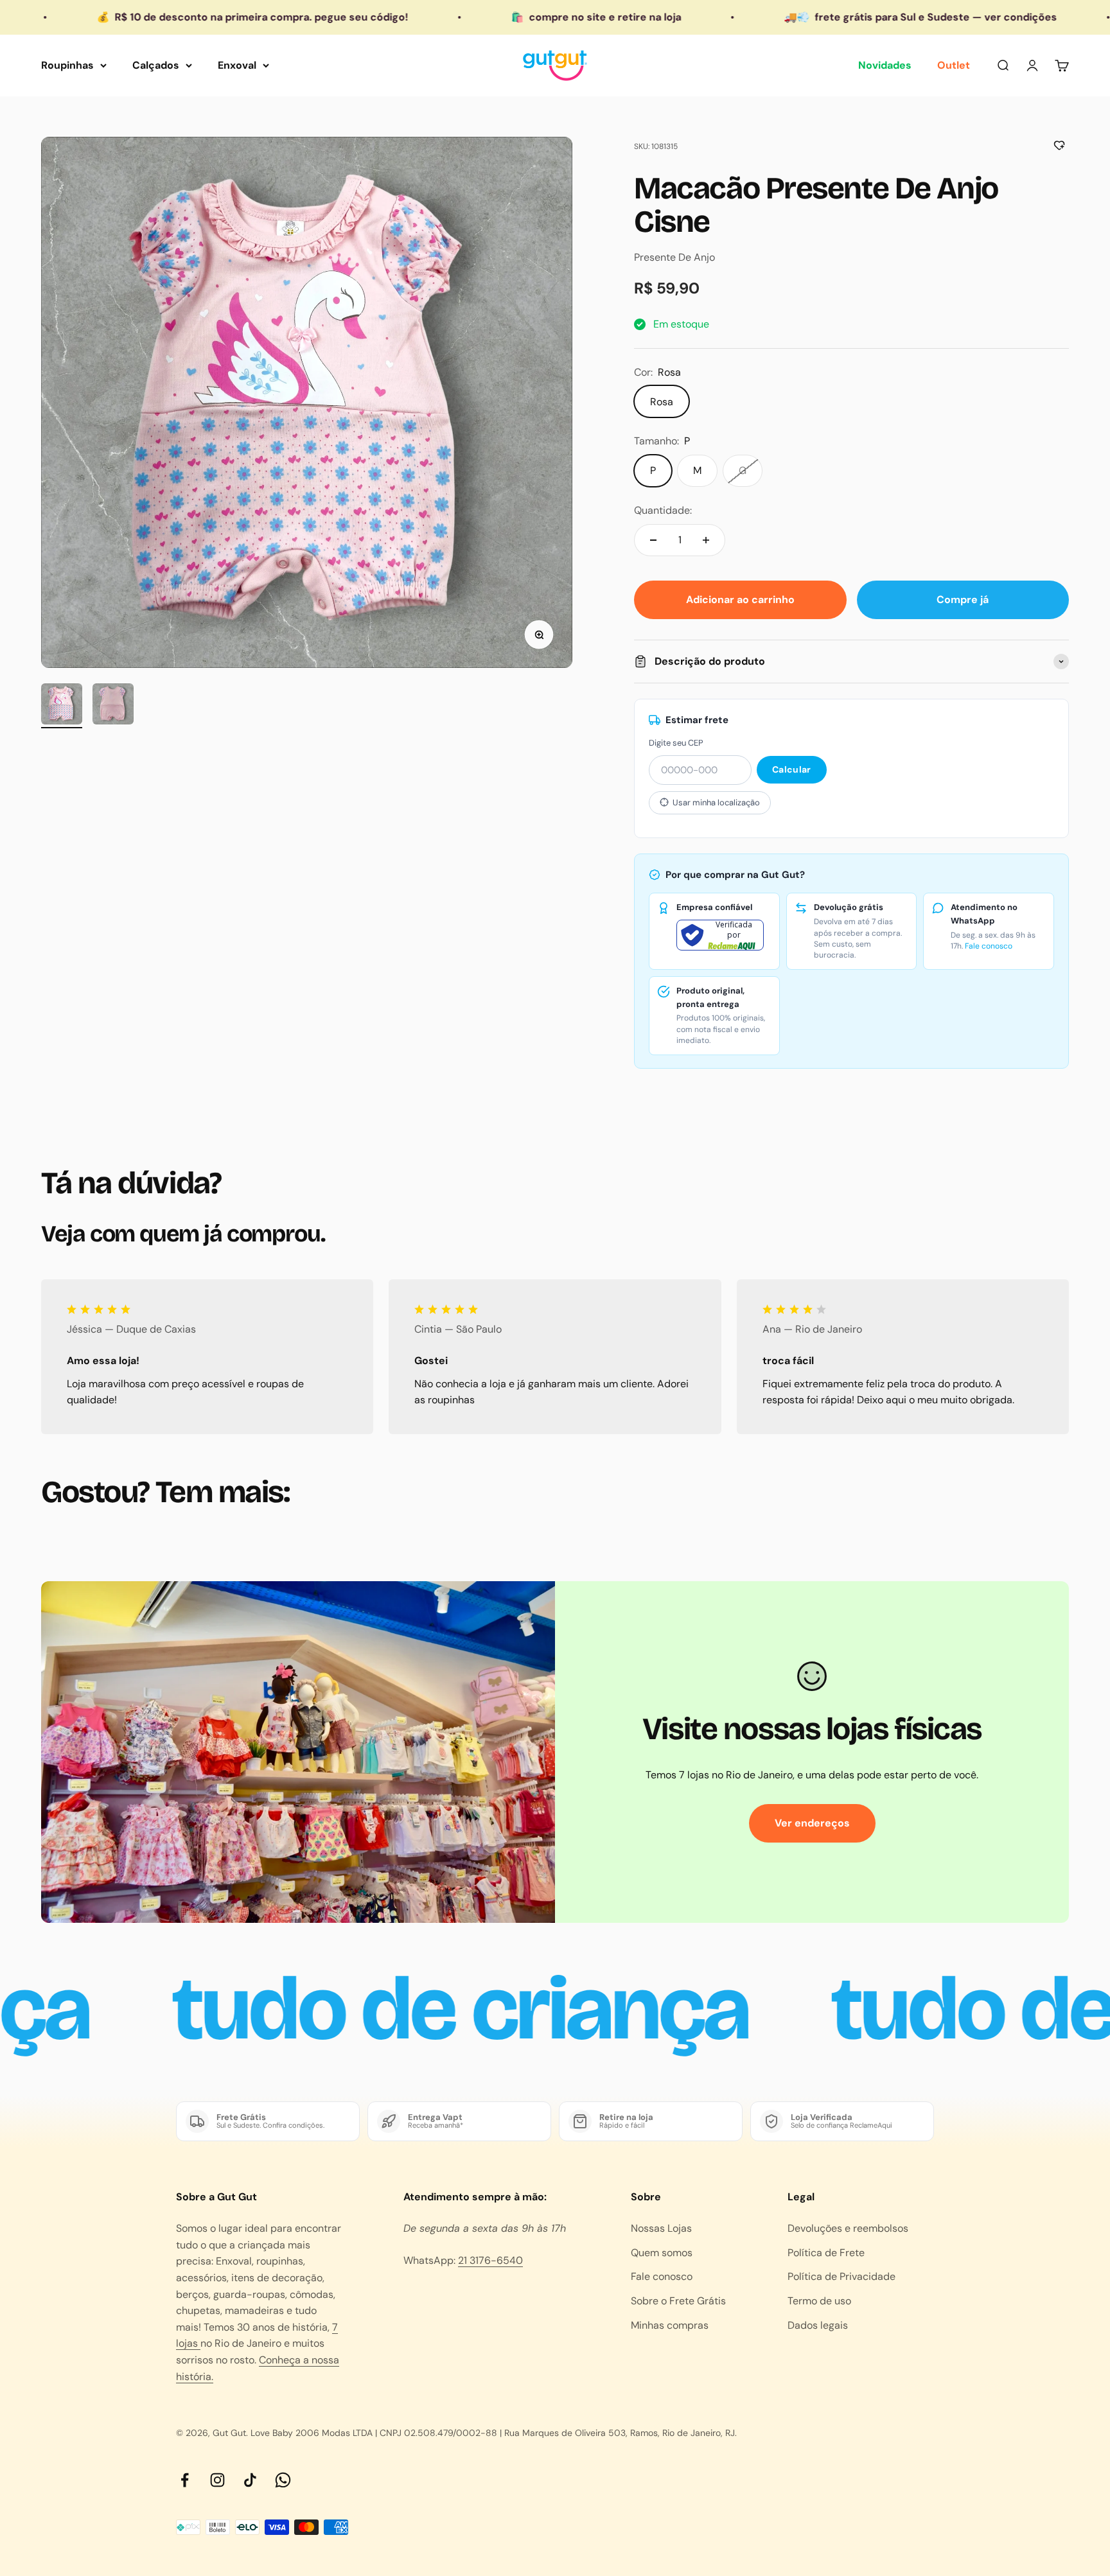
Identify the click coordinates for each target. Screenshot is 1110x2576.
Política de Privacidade (841, 2276)
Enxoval (237, 65)
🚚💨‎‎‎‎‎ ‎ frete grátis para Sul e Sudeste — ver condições (785, 17)
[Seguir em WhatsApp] (283, 2480)
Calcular (791, 769)
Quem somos (662, 2253)
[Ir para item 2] (113, 706)
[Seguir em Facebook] (185, 2480)
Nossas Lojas (661, 2228)
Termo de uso (819, 2301)
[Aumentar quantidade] (706, 540)
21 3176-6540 (490, 2260)
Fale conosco (989, 946)
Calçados (156, 65)
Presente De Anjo (674, 257)
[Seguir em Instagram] (217, 2480)
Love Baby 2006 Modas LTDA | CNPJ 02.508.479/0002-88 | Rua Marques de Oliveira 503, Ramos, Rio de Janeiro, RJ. (494, 2433)
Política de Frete (826, 2253)
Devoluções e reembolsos (848, 2228)
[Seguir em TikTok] (250, 2480)
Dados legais (818, 2325)
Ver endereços (812, 1823)
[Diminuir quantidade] (653, 540)
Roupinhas (67, 65)
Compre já (963, 600)
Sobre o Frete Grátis (678, 2301)
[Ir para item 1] (62, 706)
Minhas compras (670, 2325)
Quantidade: (663, 510)
